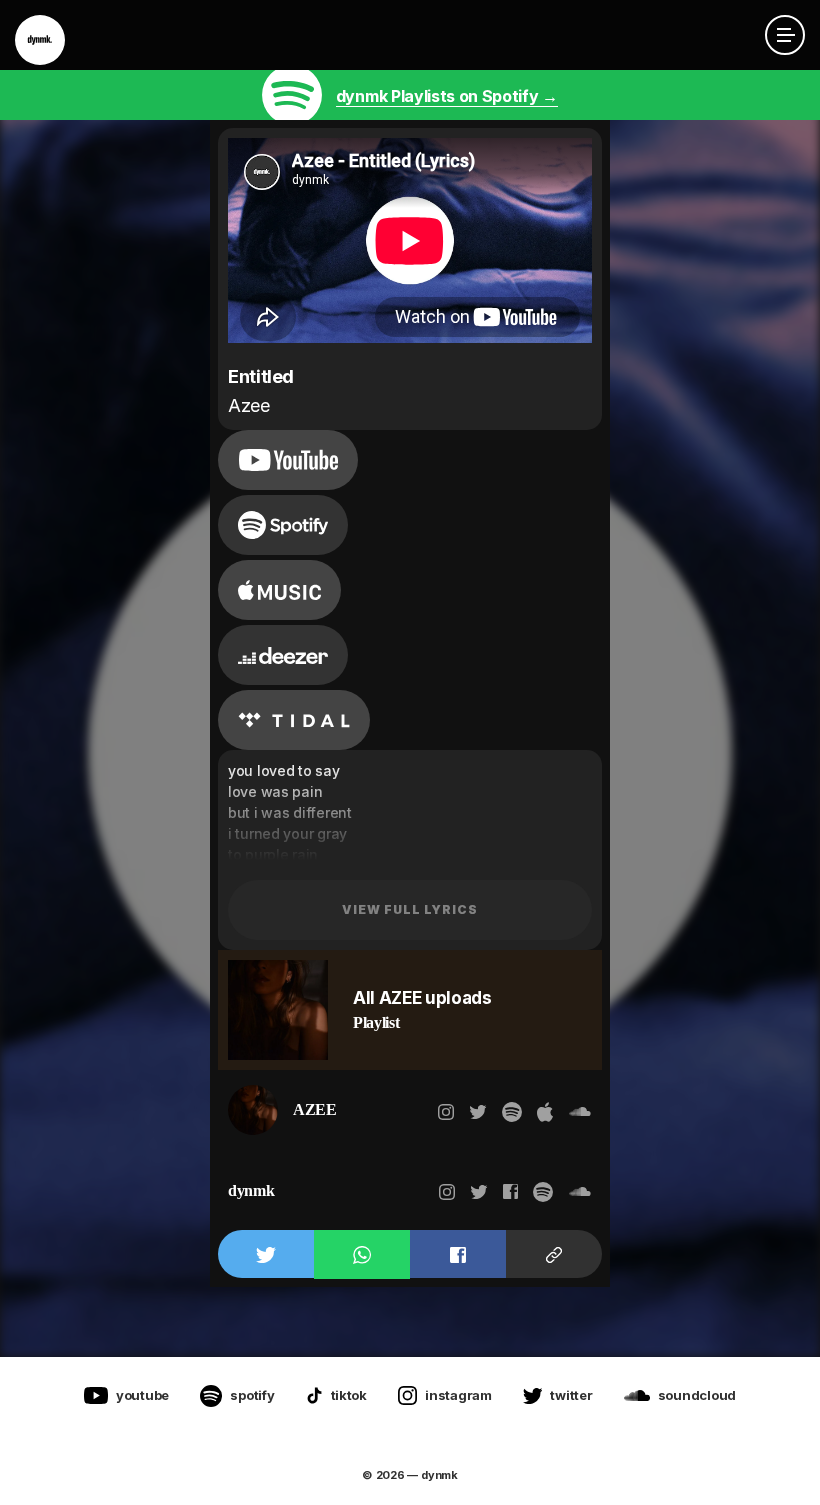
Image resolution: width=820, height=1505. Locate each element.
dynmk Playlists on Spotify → (447, 96)
